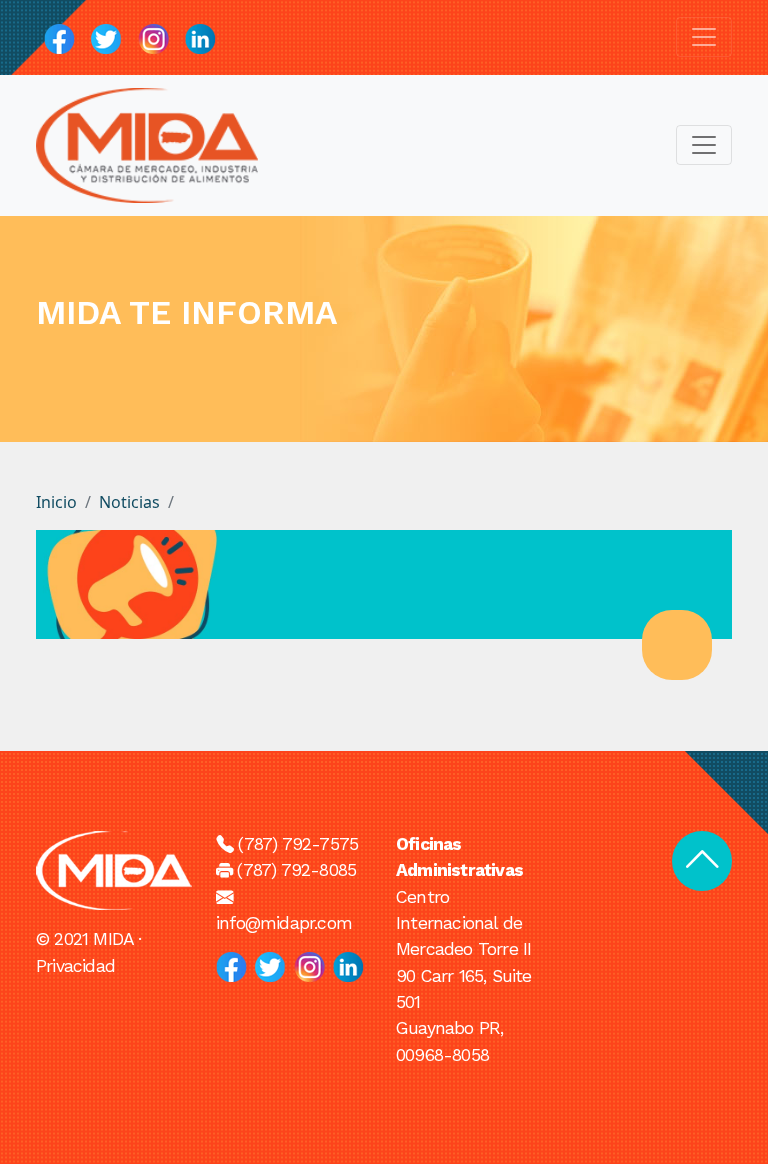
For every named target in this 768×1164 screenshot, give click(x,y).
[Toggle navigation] (704, 37)
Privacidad (75, 966)
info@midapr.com (284, 923)
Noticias (129, 502)
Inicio (56, 502)
